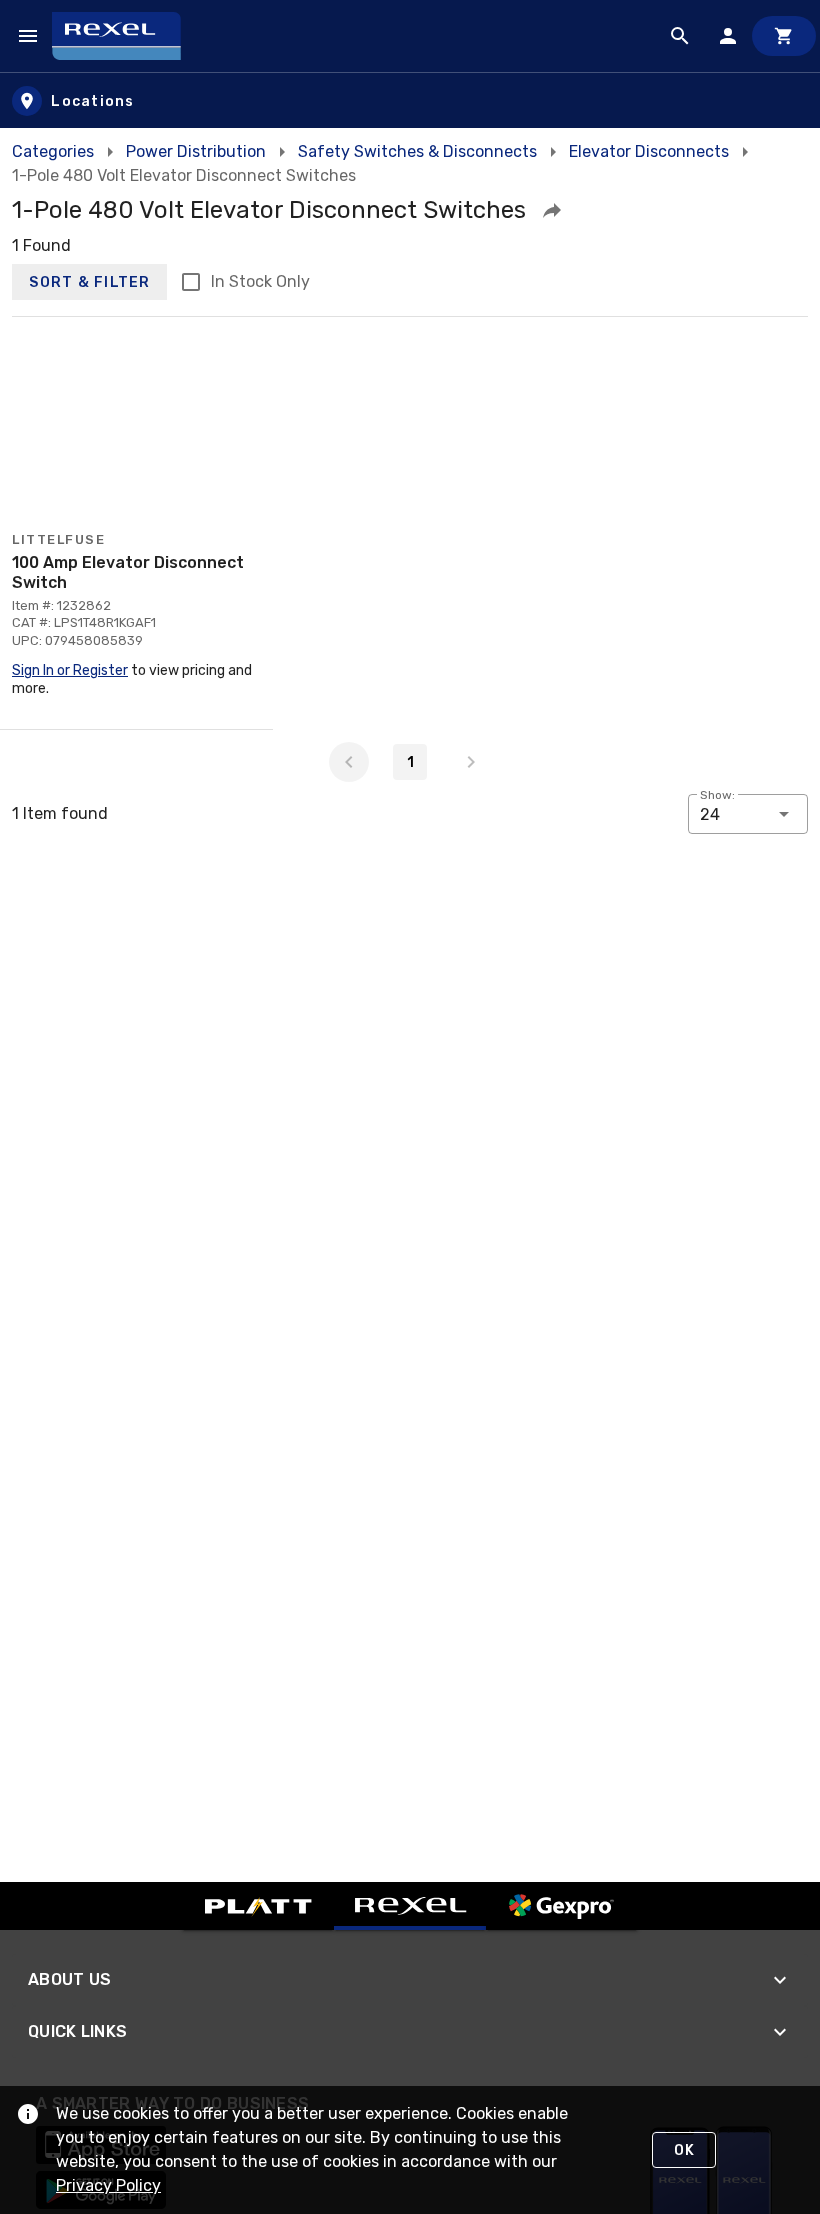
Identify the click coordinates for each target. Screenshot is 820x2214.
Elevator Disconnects (649, 151)
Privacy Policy (108, 2185)
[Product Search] (680, 36)
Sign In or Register (70, 670)
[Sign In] (728, 36)
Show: (717, 795)
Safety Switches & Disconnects (417, 151)
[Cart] (784, 36)
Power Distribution (196, 151)
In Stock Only (260, 281)
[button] (552, 210)
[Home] (125, 36)
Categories (53, 151)
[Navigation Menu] (28, 36)
